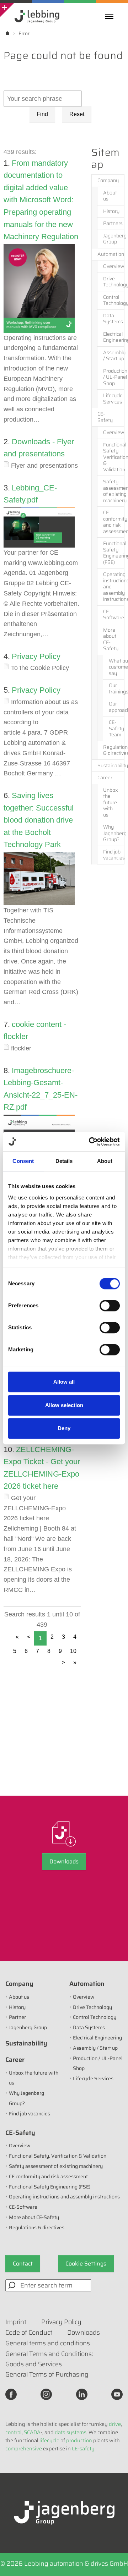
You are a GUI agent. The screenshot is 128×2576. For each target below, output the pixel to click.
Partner (17, 2017)
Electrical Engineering (114, 337)
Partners (113, 223)
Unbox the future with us (111, 802)
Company (108, 180)
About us (110, 196)
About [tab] (105, 1161)
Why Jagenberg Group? (114, 833)
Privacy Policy (36, 656)
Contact (23, 2264)
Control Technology (114, 300)
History (111, 211)
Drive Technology (114, 282)
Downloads (64, 1861)
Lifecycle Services (113, 399)
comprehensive (24, 2449)
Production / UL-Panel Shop (114, 377)
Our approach (117, 707)
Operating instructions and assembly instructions (114, 587)
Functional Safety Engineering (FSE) (114, 553)
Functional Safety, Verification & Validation (114, 457)
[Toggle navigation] (111, 16)
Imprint (16, 2322)
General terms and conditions (48, 2343)
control (14, 2432)
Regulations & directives (114, 750)
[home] (7, 33)
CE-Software (23, 2207)
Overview (114, 266)
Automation (111, 254)
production (79, 2440)
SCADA (32, 2432)
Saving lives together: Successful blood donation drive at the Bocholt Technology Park (39, 820)
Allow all (64, 1382)
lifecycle (49, 2440)
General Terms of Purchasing (47, 2374)
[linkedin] (82, 2394)
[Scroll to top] (113, 2561)
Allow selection (64, 1405)
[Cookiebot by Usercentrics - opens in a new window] (90, 1142)
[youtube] (117, 2394)
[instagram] (46, 2394)
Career (105, 778)
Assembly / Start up (114, 356)
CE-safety (83, 2449)
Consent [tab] (23, 1161)
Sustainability (111, 765)
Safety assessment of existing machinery (114, 491)
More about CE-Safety (111, 639)
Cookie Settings (86, 2264)
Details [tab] (64, 1161)
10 (73, 1651)
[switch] (110, 1306)
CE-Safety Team (116, 728)
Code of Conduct (29, 2333)
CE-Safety (105, 417)
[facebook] (11, 2394)
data (60, 2432)
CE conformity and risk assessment (114, 522)
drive (115, 2424)
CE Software (114, 615)
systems (76, 2432)
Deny (64, 1428)
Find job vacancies (114, 855)
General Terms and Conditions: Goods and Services (49, 2359)
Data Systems (113, 319)
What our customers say (117, 667)
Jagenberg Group (114, 239)
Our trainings (117, 688)
